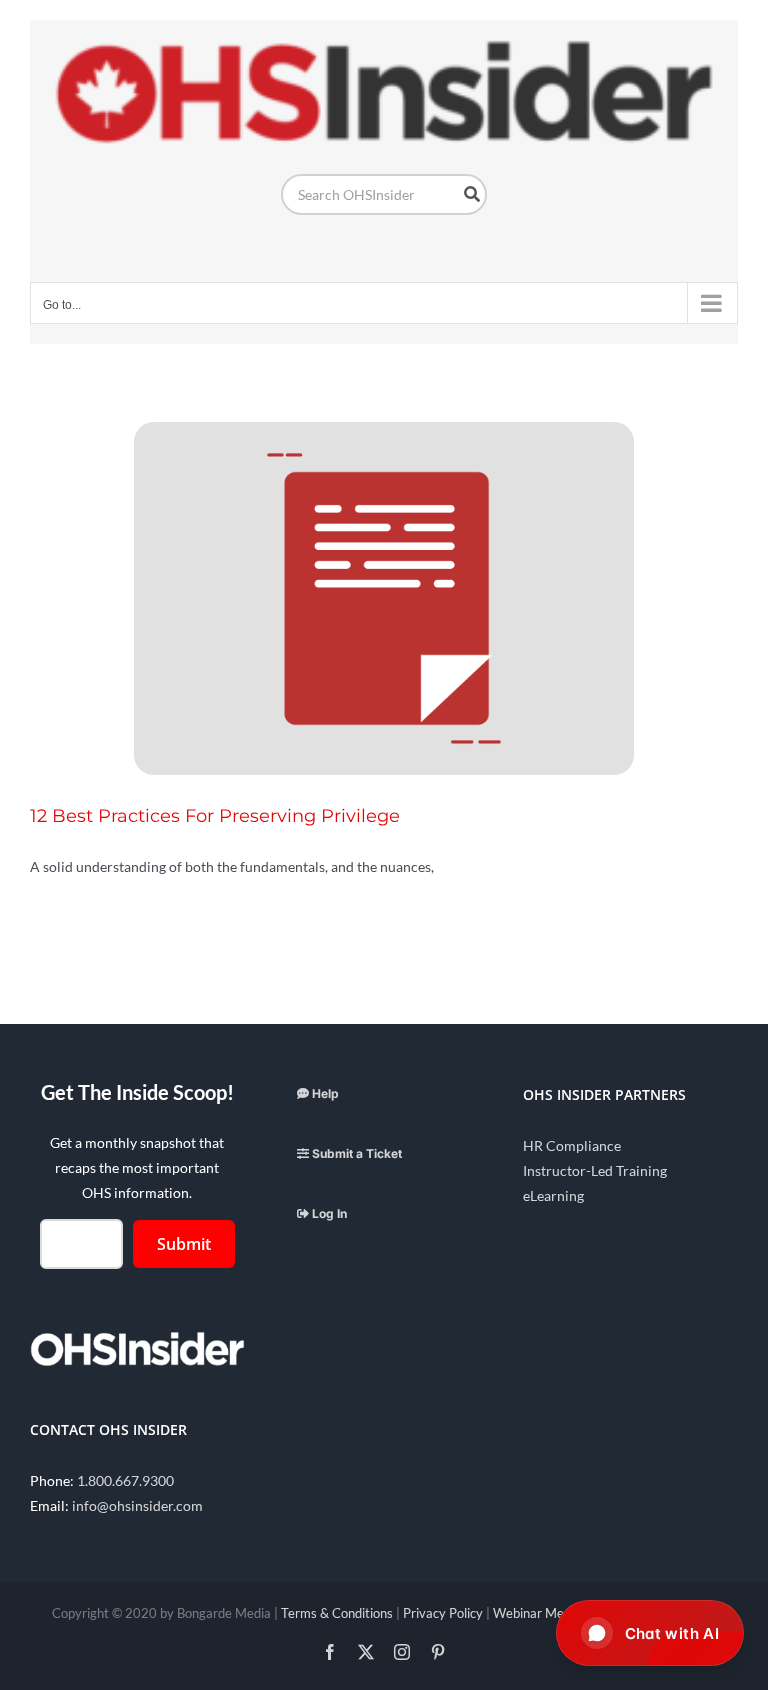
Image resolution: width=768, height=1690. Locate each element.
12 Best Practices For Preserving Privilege (215, 816)
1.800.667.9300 (125, 1480)
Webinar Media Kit (547, 1613)
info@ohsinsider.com (137, 1505)
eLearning (553, 1195)
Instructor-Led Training (595, 1170)
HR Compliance (572, 1145)
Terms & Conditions (337, 1613)
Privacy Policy (443, 1613)
